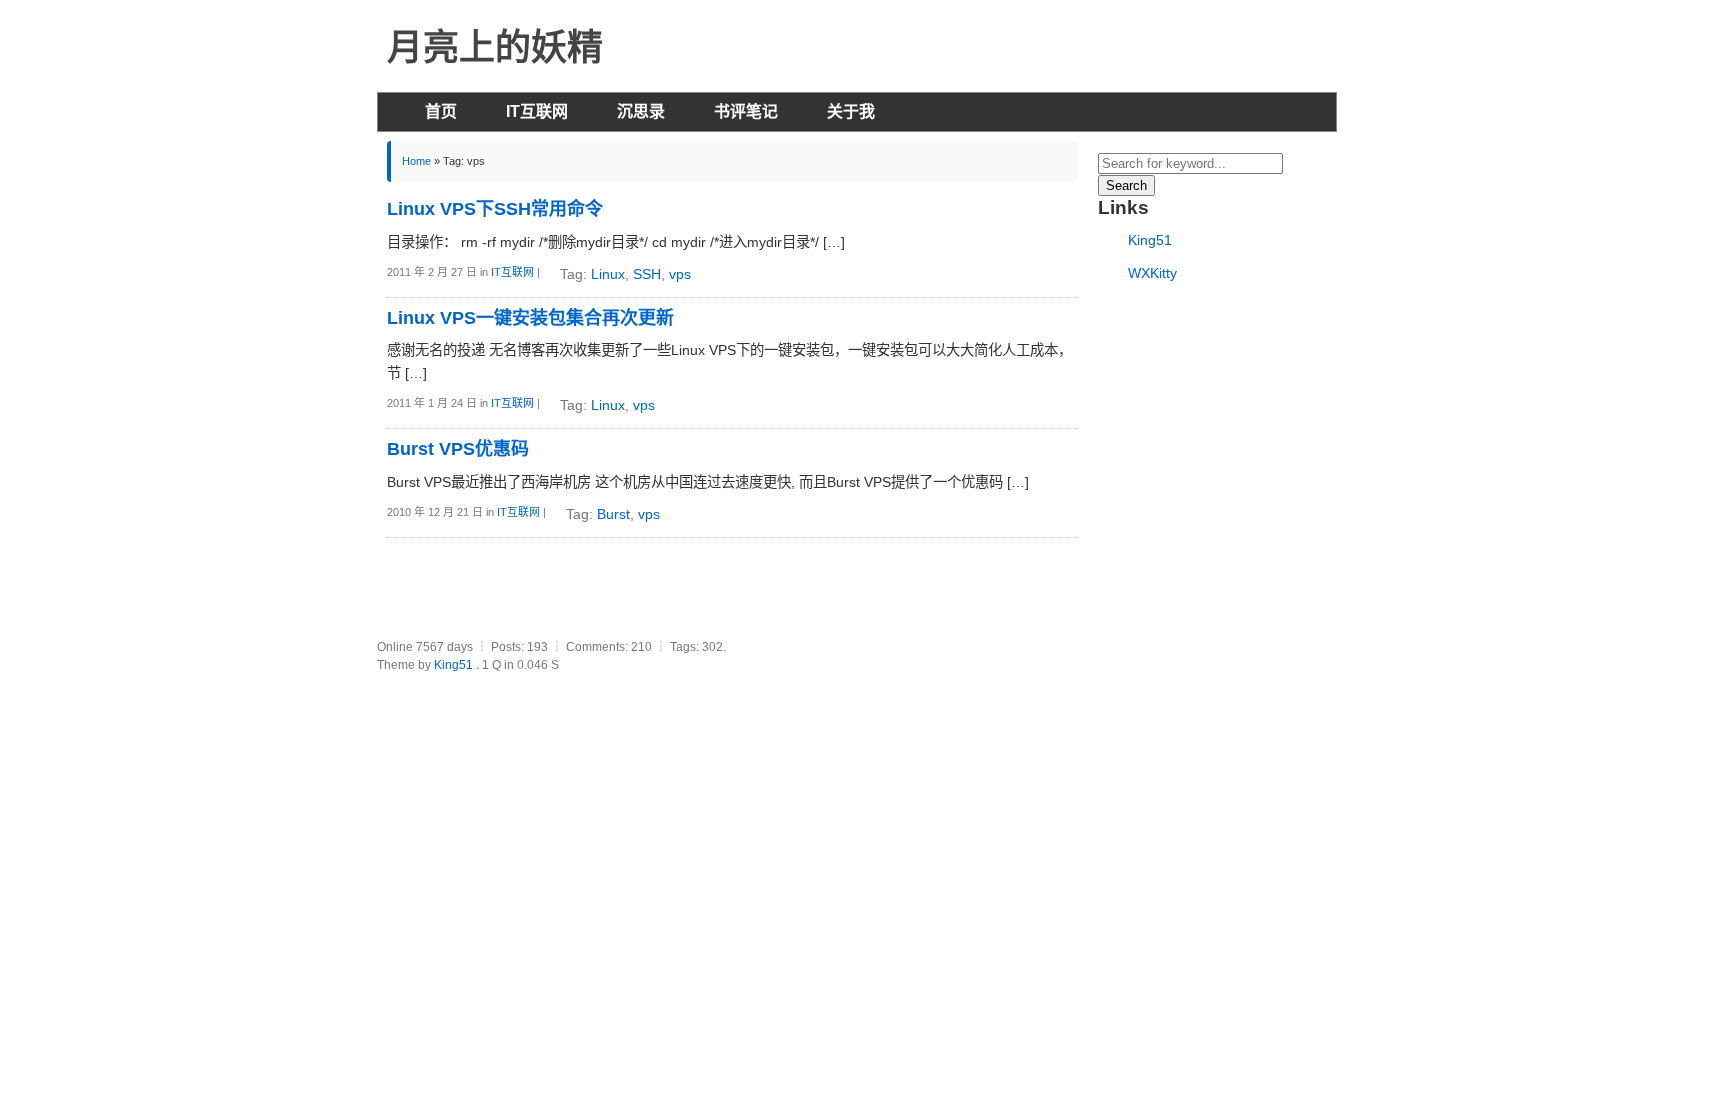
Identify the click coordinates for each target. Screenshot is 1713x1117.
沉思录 (641, 111)
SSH (647, 274)
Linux (608, 274)
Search (1126, 185)
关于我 (851, 111)
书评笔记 (746, 111)
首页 (441, 111)
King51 (1150, 240)
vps (680, 274)
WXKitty (1152, 273)
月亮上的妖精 (495, 47)
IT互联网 (537, 111)
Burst (613, 514)
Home (416, 161)
